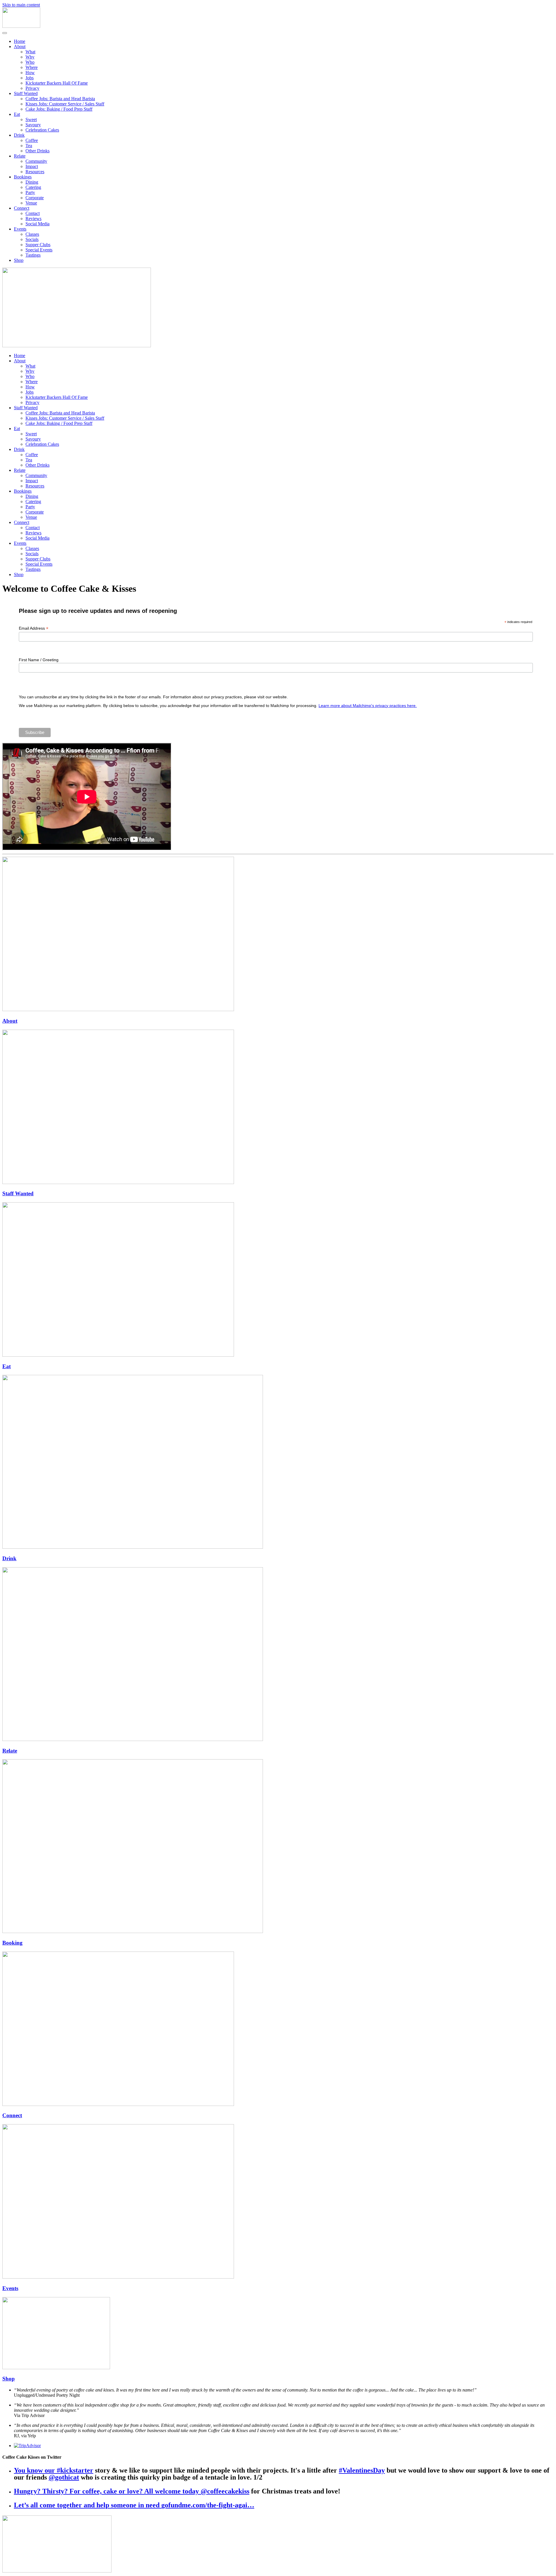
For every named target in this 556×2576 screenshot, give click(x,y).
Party (30, 192)
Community (36, 161)
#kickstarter (75, 2470)
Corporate (35, 198)
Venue (31, 203)
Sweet (31, 119)
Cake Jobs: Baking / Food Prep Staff (59, 109)
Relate (20, 156)
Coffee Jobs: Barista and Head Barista (60, 99)
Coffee (32, 140)
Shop (19, 260)
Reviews (33, 219)
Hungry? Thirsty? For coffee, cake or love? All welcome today (107, 2491)
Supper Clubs (38, 245)
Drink (19, 135)
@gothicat (64, 2477)
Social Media (38, 224)
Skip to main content (21, 5)
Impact (32, 166)
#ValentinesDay (362, 2470)
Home (20, 41)
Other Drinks (38, 151)
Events (20, 229)
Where (32, 67)
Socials (32, 239)
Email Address (34, 628)
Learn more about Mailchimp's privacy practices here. (368, 706)
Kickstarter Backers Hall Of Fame (57, 83)
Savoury (33, 125)
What (30, 52)
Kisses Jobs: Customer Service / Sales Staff (65, 104)
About (20, 46)
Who (30, 62)
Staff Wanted (26, 93)
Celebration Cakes (42, 130)
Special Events (39, 250)
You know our (35, 2470)
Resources (35, 172)
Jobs (30, 78)
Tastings (33, 255)
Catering (33, 187)
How (30, 73)
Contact (33, 213)
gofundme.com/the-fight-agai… (208, 2505)
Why (30, 57)
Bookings (23, 177)
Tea (29, 146)
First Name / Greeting (39, 660)
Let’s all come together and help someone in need (88, 2505)
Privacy (32, 88)
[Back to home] (21, 26)
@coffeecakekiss (225, 2491)
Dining (32, 182)
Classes (32, 234)
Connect (22, 208)
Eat (17, 114)
